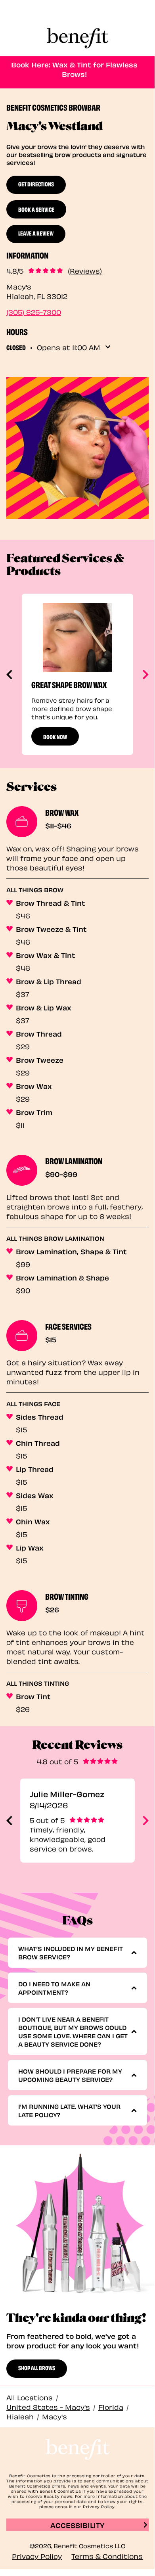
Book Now (55, 736)
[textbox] (75, 1953)
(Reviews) (85, 270)
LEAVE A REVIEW (36, 233)
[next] (145, 675)
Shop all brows (37, 2367)
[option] (77, 674)
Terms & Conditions (107, 2556)
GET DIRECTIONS (36, 184)
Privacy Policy (37, 2556)
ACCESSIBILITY (77, 2525)
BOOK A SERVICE (36, 209)
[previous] (10, 675)
